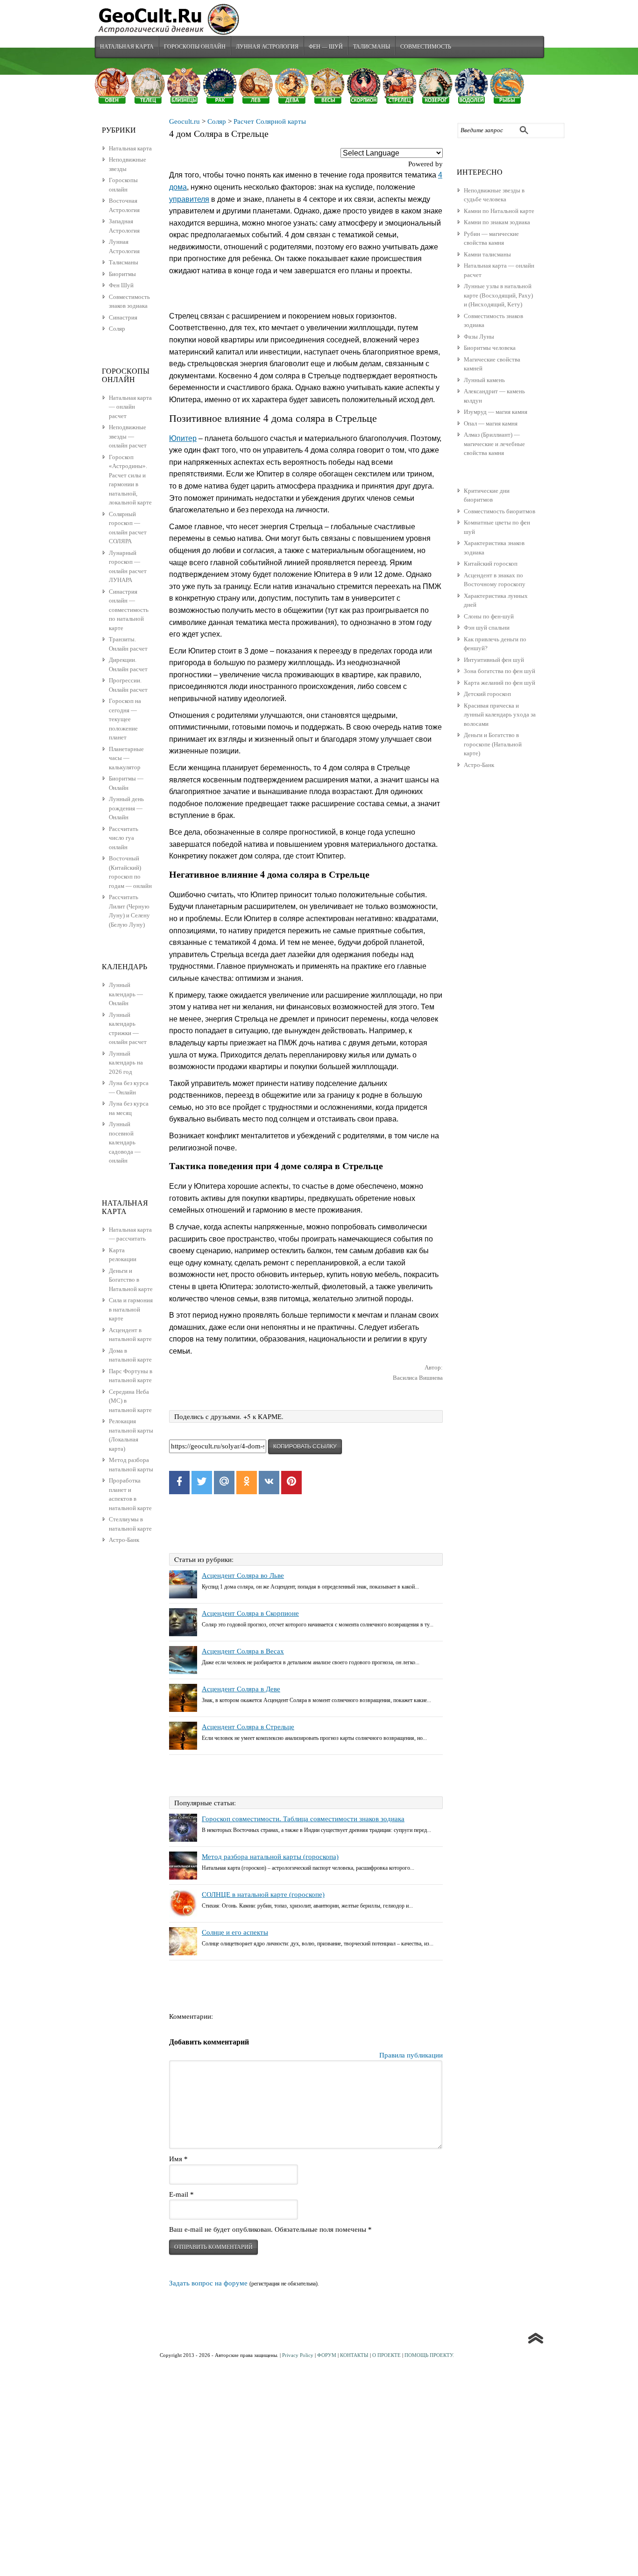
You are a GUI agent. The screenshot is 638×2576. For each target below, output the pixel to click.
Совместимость (426, 46)
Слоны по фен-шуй (489, 616)
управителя (189, 199)
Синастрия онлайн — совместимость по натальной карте (129, 610)
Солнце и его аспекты (235, 1932)
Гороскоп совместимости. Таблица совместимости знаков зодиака (303, 1819)
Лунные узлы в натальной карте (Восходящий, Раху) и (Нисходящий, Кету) (498, 295)
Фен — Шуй (326, 46)
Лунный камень (484, 380)
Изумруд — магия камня (496, 412)
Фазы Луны (479, 337)
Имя (178, 2159)
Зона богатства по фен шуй (500, 671)
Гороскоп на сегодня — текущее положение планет (125, 719)
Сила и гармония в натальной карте (131, 1309)
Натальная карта (127, 46)
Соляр (217, 121)
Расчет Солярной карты (270, 121)
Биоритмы (122, 274)
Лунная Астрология (267, 46)
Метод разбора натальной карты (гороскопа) (270, 1857)
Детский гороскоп (487, 694)
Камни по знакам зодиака (497, 222)
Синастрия (123, 317)
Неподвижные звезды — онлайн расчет (128, 436)
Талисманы (372, 46)
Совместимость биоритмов (500, 511)
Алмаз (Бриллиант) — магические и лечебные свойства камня (494, 444)
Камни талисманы (487, 254)
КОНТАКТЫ (354, 2355)
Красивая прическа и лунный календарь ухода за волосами (500, 715)
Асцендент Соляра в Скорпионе (250, 1613)
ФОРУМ (327, 2355)
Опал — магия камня (491, 423)
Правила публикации (411, 2055)
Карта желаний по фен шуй (500, 683)
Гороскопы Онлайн (195, 46)
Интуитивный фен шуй (494, 660)
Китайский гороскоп (491, 564)
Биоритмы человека (490, 348)
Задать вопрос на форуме (208, 2283)
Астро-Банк (479, 765)
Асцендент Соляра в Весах (243, 1651)
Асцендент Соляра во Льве (243, 1575)
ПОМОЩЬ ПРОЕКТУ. (429, 2355)
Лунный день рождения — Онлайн (126, 808)
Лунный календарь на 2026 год (126, 1063)
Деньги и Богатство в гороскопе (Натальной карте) (493, 744)
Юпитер (183, 438)
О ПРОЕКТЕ (386, 2355)
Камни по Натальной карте (499, 211)
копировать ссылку (305, 1447)
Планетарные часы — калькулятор (126, 758)
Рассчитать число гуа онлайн (124, 838)
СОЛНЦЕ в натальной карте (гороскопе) (263, 1895)
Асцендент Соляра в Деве (241, 1689)
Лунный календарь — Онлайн (126, 994)
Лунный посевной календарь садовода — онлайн (125, 1142)
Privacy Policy (298, 2355)
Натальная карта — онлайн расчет (130, 407)
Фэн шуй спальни (487, 628)
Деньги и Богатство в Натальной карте (131, 1280)
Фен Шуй (121, 285)
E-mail (181, 2194)
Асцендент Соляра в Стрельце (248, 1727)
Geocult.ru (184, 121)
